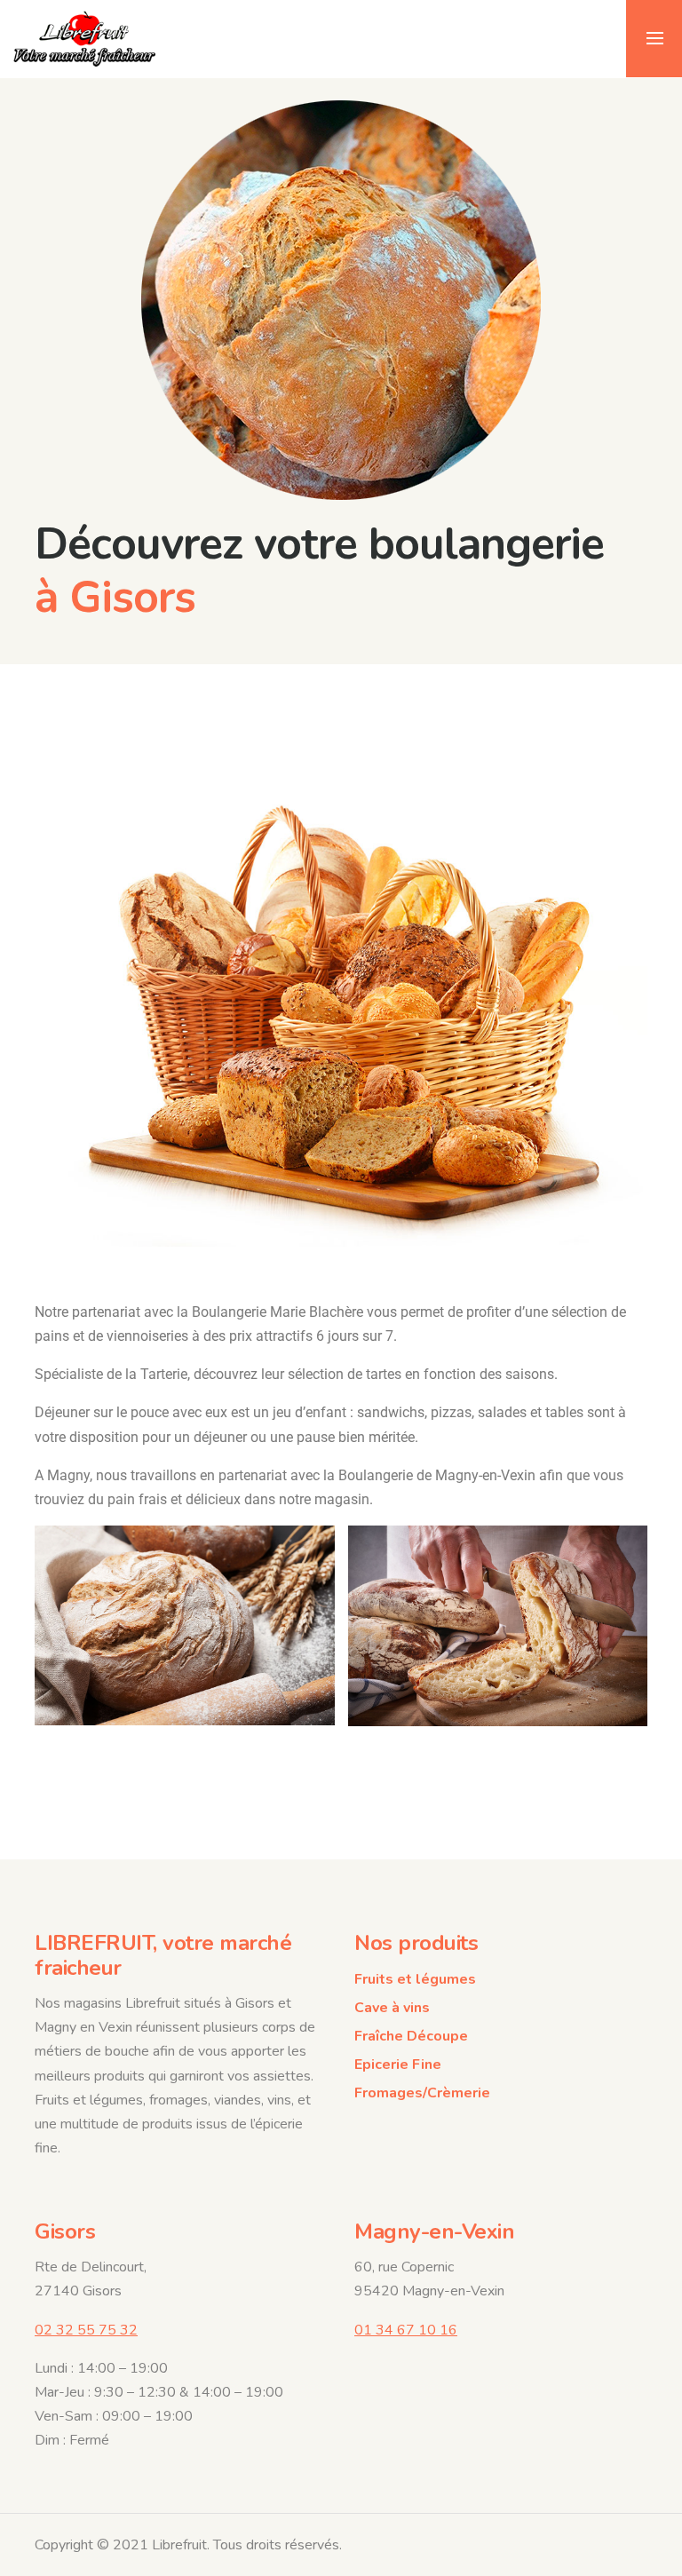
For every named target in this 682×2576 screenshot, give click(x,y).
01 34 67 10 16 (406, 2330)
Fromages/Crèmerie (422, 2093)
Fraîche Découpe (411, 2036)
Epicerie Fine (398, 2065)
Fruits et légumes (415, 1979)
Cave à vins (392, 2008)
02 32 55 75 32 (86, 2330)
